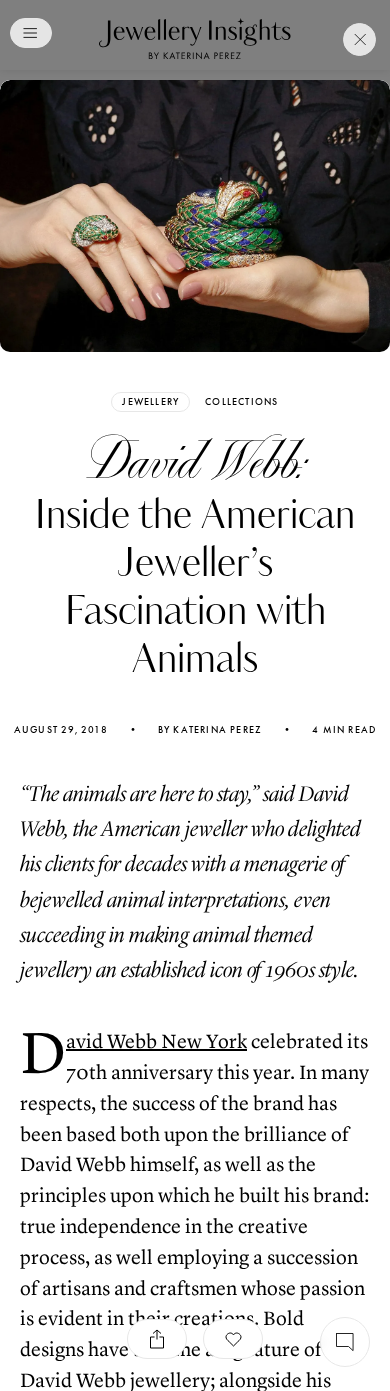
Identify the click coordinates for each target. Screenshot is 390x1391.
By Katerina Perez (210, 730)
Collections (241, 402)
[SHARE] (157, 1339)
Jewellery (150, 401)
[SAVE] (233, 1339)
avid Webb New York (156, 1041)
